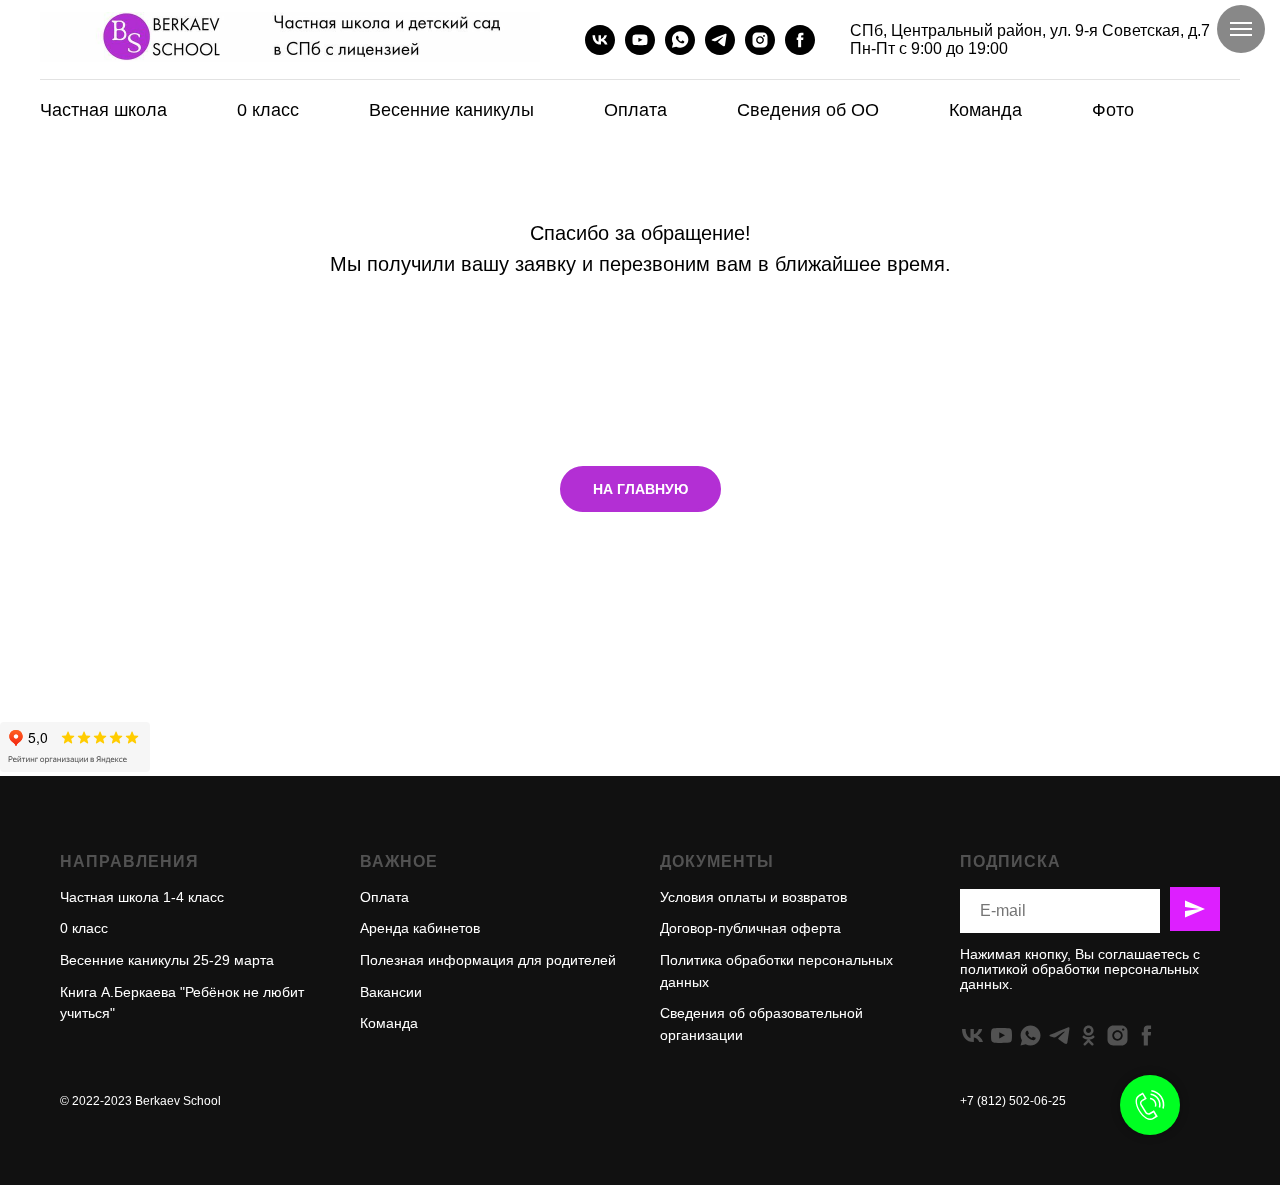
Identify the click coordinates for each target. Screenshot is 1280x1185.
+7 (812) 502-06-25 (1013, 1101)
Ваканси (387, 992)
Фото (1113, 110)
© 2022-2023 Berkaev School (140, 1101)
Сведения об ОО (808, 110)
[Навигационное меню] (1241, 29)
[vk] (600, 40)
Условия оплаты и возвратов (753, 897)
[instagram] (760, 40)
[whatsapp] (680, 40)
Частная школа (103, 110)
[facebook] (800, 40)
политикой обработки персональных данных (1079, 976)
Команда (985, 110)
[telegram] (720, 40)
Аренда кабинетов (420, 928)
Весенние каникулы (451, 110)
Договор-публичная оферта (750, 928)
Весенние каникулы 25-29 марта (167, 960)
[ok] (1088, 1035)
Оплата (635, 110)
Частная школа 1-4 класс (142, 897)
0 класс (268, 110)
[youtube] (640, 40)
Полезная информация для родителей (488, 960)
